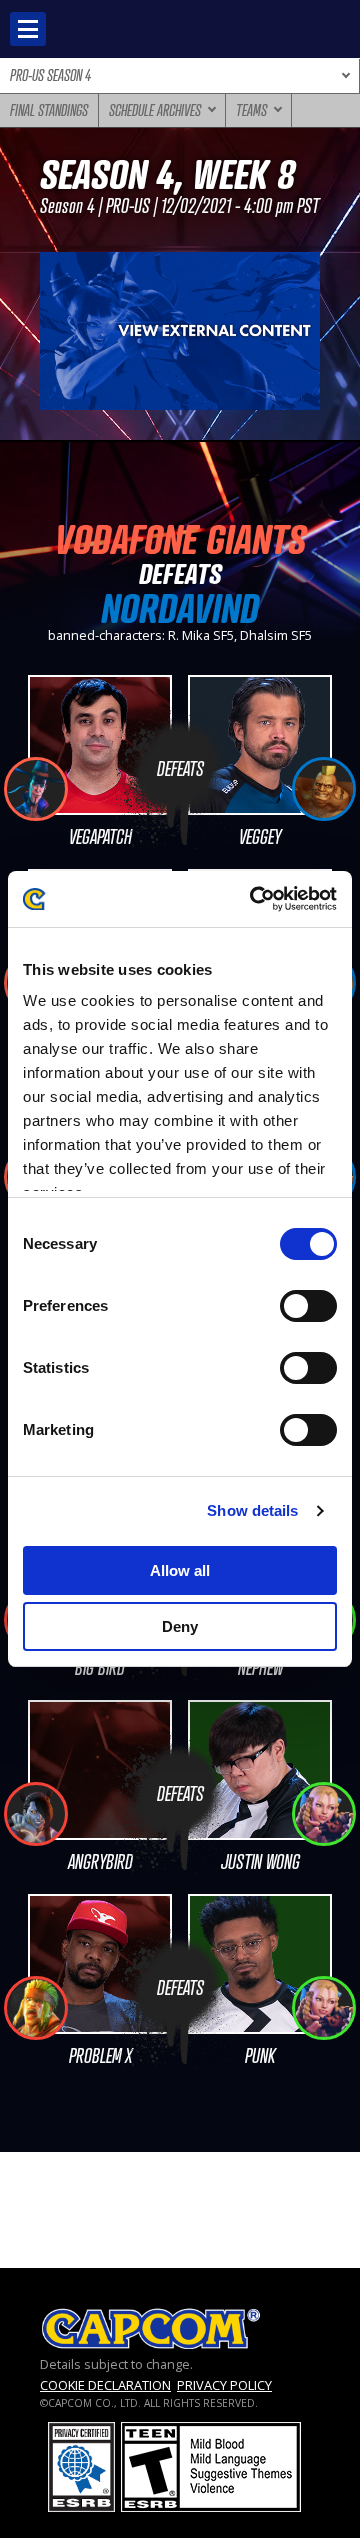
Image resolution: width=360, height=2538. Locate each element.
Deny (180, 1626)
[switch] (308, 1306)
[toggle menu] (28, 29)
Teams (251, 110)
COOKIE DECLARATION (105, 2385)
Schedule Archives (155, 110)
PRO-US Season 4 (50, 75)
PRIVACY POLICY (224, 2385)
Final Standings (49, 110)
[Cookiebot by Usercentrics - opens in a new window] (254, 899)
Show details (252, 1510)
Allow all (180, 1570)
